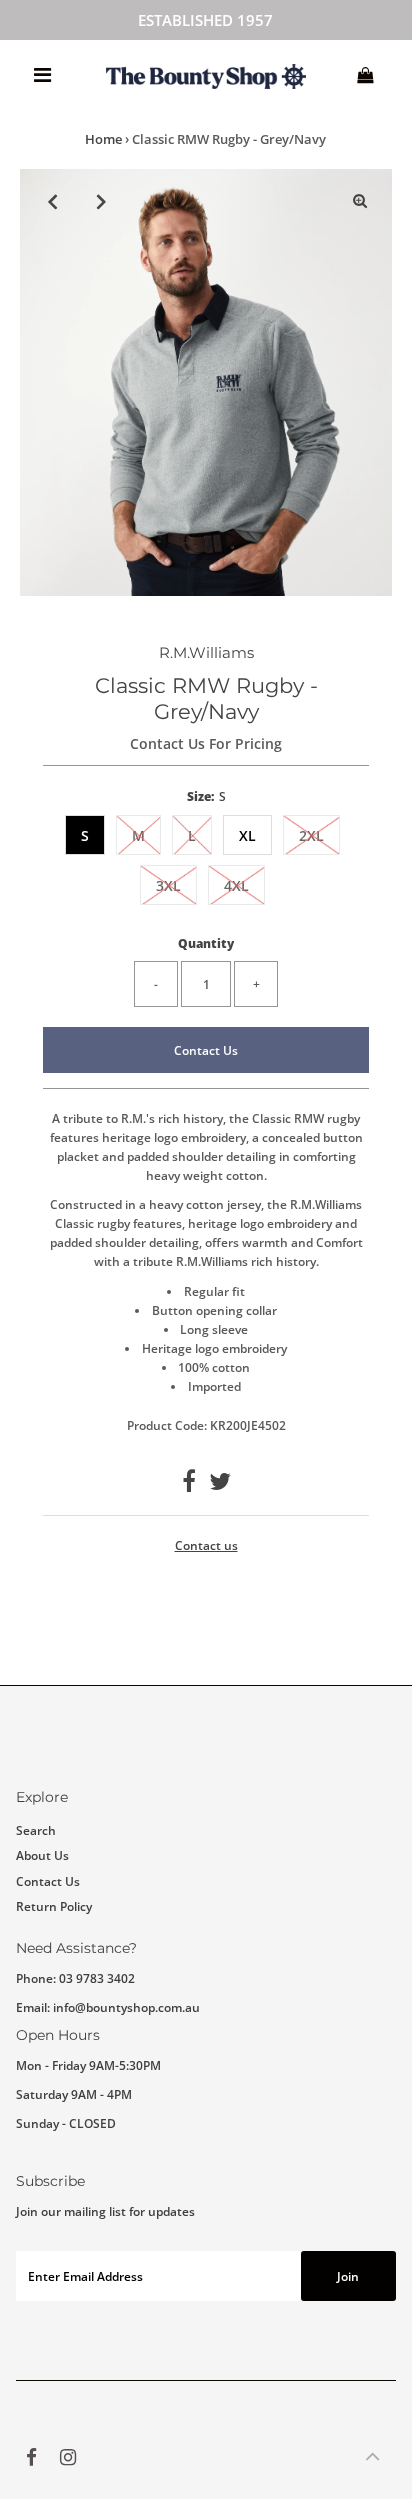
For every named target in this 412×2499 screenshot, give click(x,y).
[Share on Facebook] (189, 1485)
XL (247, 835)
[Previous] (52, 201)
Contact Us (206, 1050)
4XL (236, 885)
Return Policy (54, 1906)
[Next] (101, 201)
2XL (311, 835)
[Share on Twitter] (220, 1485)
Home (103, 139)
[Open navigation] (42, 75)
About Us (42, 1855)
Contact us (206, 1546)
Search (36, 1830)
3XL (168, 885)
